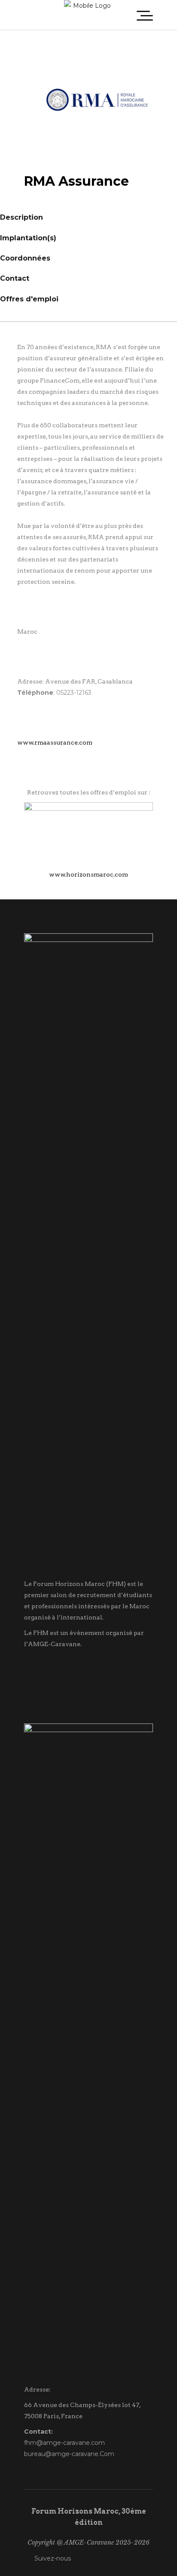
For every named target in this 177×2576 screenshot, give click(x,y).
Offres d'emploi (29, 299)
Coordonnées (25, 258)
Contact (15, 278)
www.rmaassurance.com (55, 742)
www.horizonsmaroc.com (88, 874)
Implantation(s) (28, 238)
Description (21, 217)
